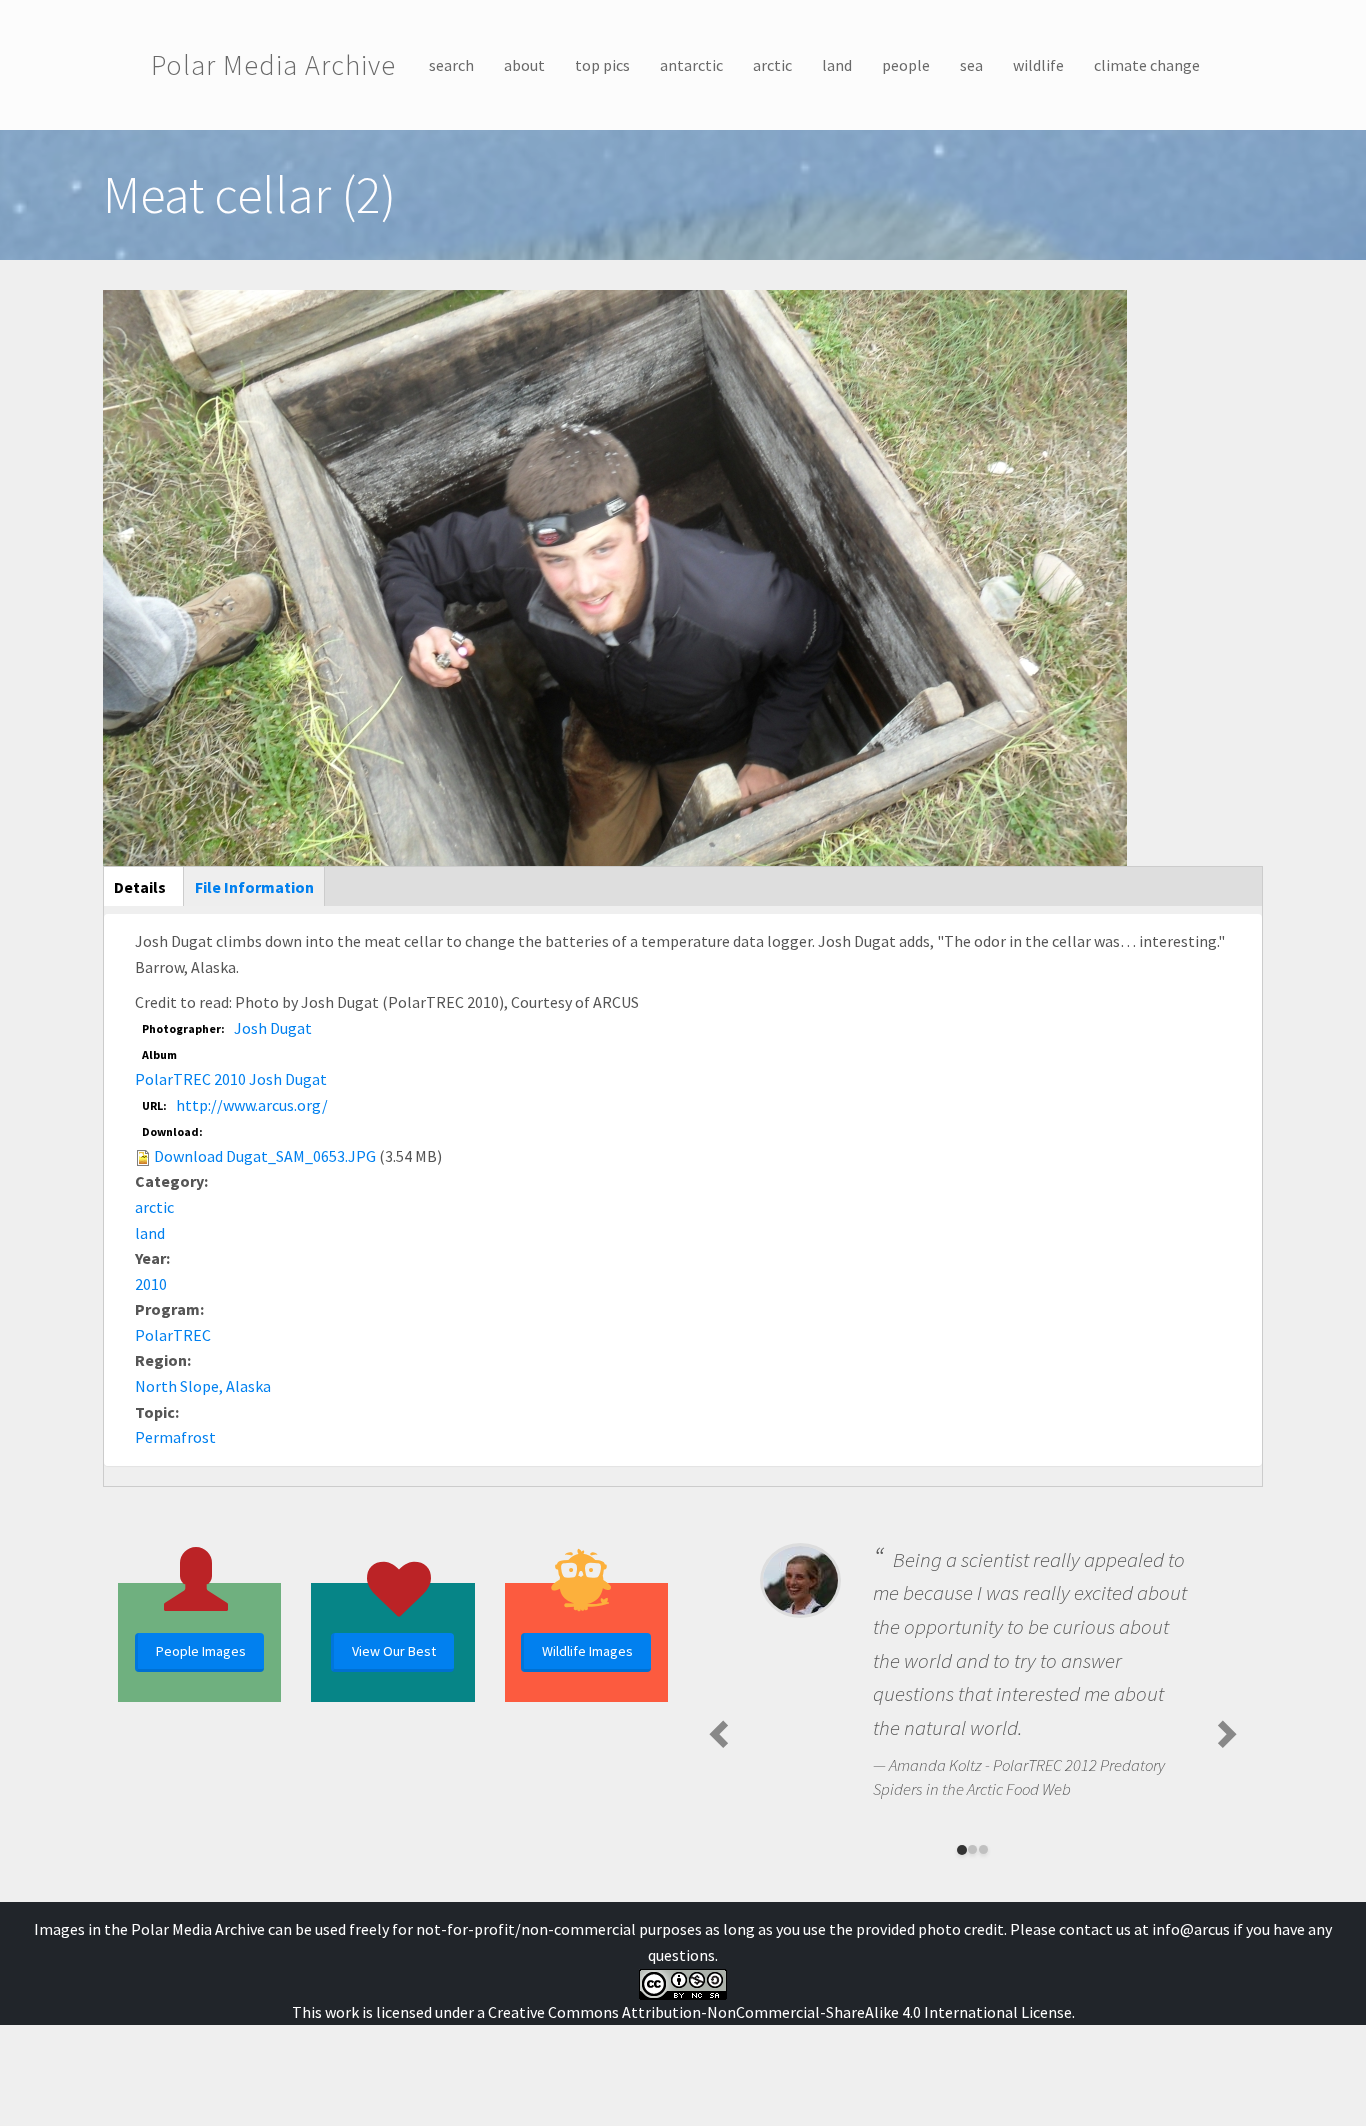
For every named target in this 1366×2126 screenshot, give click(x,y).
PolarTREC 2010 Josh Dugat (231, 1079)
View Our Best (394, 1651)
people (906, 65)
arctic (772, 65)
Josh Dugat (273, 1028)
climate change (1147, 65)
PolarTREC (173, 1335)
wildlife (1038, 65)
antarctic (691, 65)
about (524, 65)
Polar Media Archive (273, 65)
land (837, 65)
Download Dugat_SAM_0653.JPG (265, 1156)
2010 (151, 1284)
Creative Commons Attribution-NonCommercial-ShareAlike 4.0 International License (780, 2012)
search (451, 65)
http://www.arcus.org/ (252, 1105)
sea (971, 65)
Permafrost (175, 1437)
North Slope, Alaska (203, 1386)
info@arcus (1191, 1929)
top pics (602, 65)
